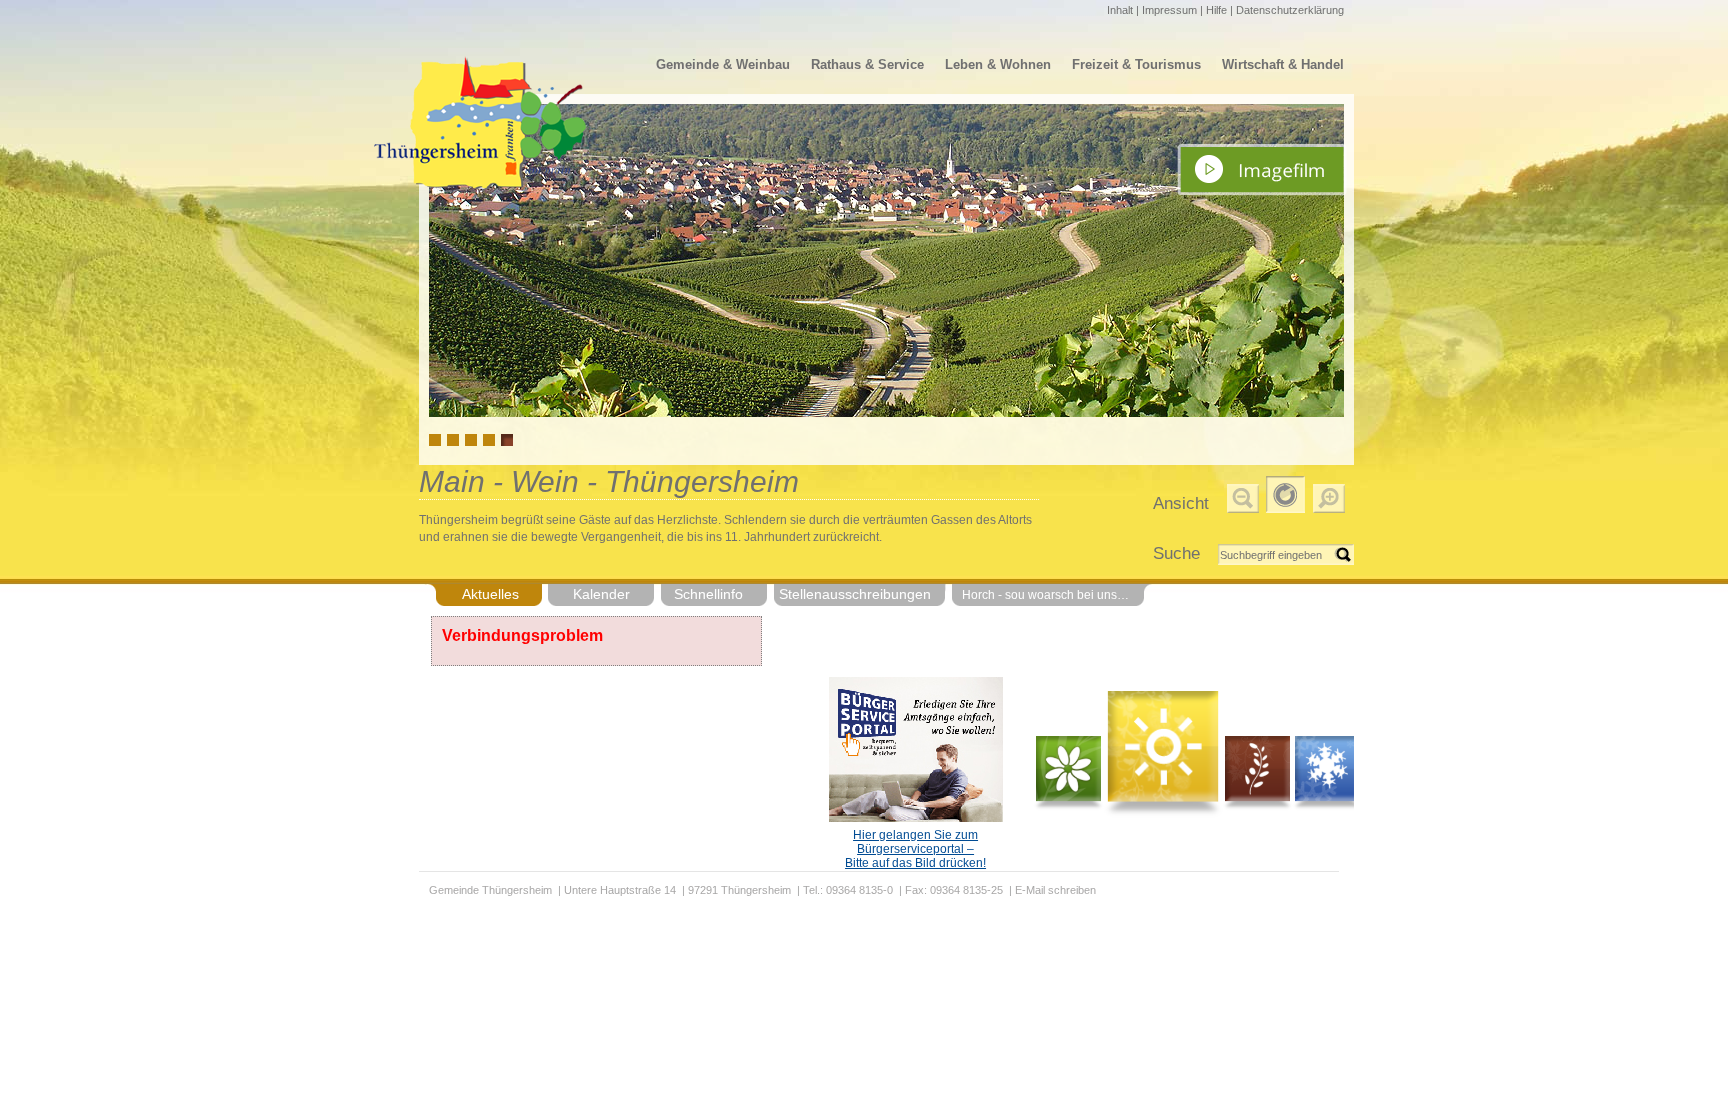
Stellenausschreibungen (855, 594)
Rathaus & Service (867, 64)
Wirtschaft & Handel (1283, 64)
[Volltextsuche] (1286, 554)
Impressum (1169, 10)
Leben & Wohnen (998, 64)
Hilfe (1216, 10)
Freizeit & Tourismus (1136, 64)
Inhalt (1120, 10)
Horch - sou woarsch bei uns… (1045, 595)
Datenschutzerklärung (1290, 10)
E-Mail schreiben (1055, 890)
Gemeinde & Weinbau (723, 64)
